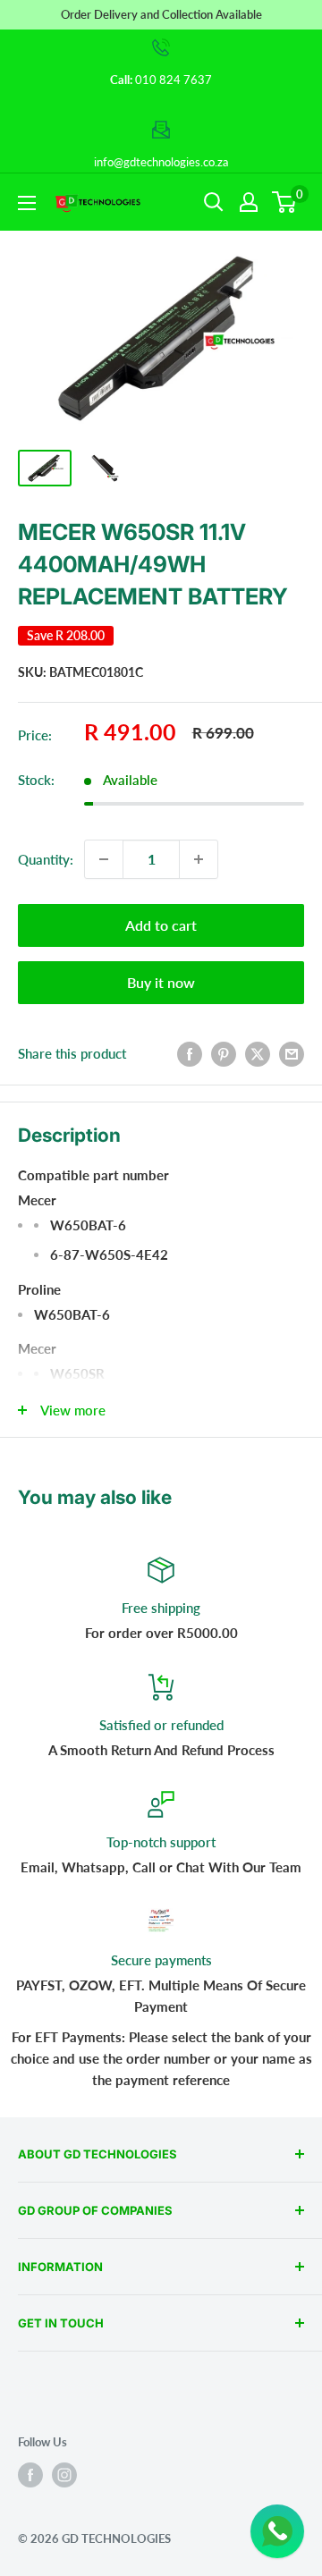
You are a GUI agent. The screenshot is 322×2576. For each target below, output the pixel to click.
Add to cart (161, 925)
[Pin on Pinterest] (224, 1053)
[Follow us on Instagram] (64, 2475)
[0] (285, 202)
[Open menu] (27, 203)
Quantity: (46, 859)
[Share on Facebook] (190, 1053)
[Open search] (214, 202)
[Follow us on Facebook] (30, 2475)
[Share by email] (292, 1053)
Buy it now (161, 982)
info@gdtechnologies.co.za (161, 162)
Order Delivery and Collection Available (161, 14)
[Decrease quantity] (104, 859)
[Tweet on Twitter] (258, 1053)
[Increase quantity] (199, 859)
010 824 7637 (174, 80)
